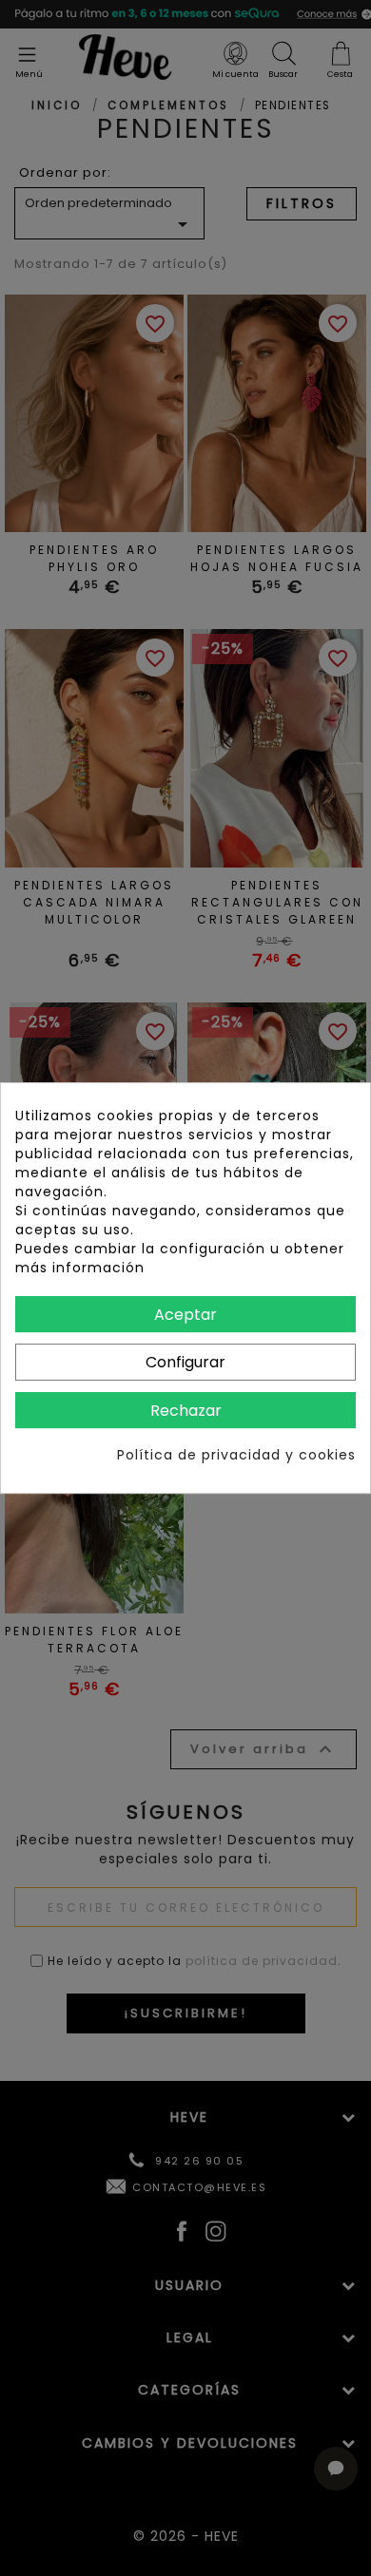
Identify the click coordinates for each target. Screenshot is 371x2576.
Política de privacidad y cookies (236, 1455)
